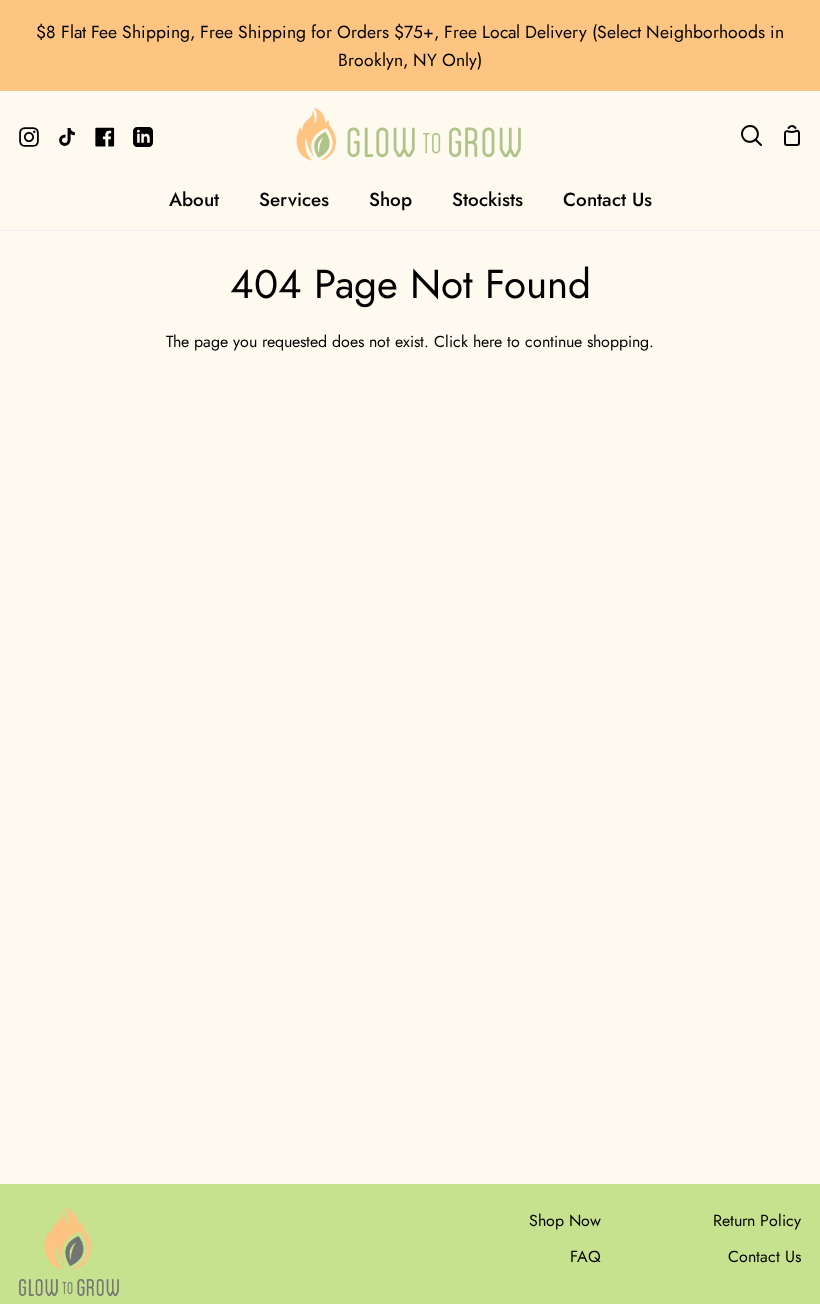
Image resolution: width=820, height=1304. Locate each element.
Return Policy (757, 1220)
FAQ (585, 1256)
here (487, 341)
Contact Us (764, 1256)
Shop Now (565, 1220)
